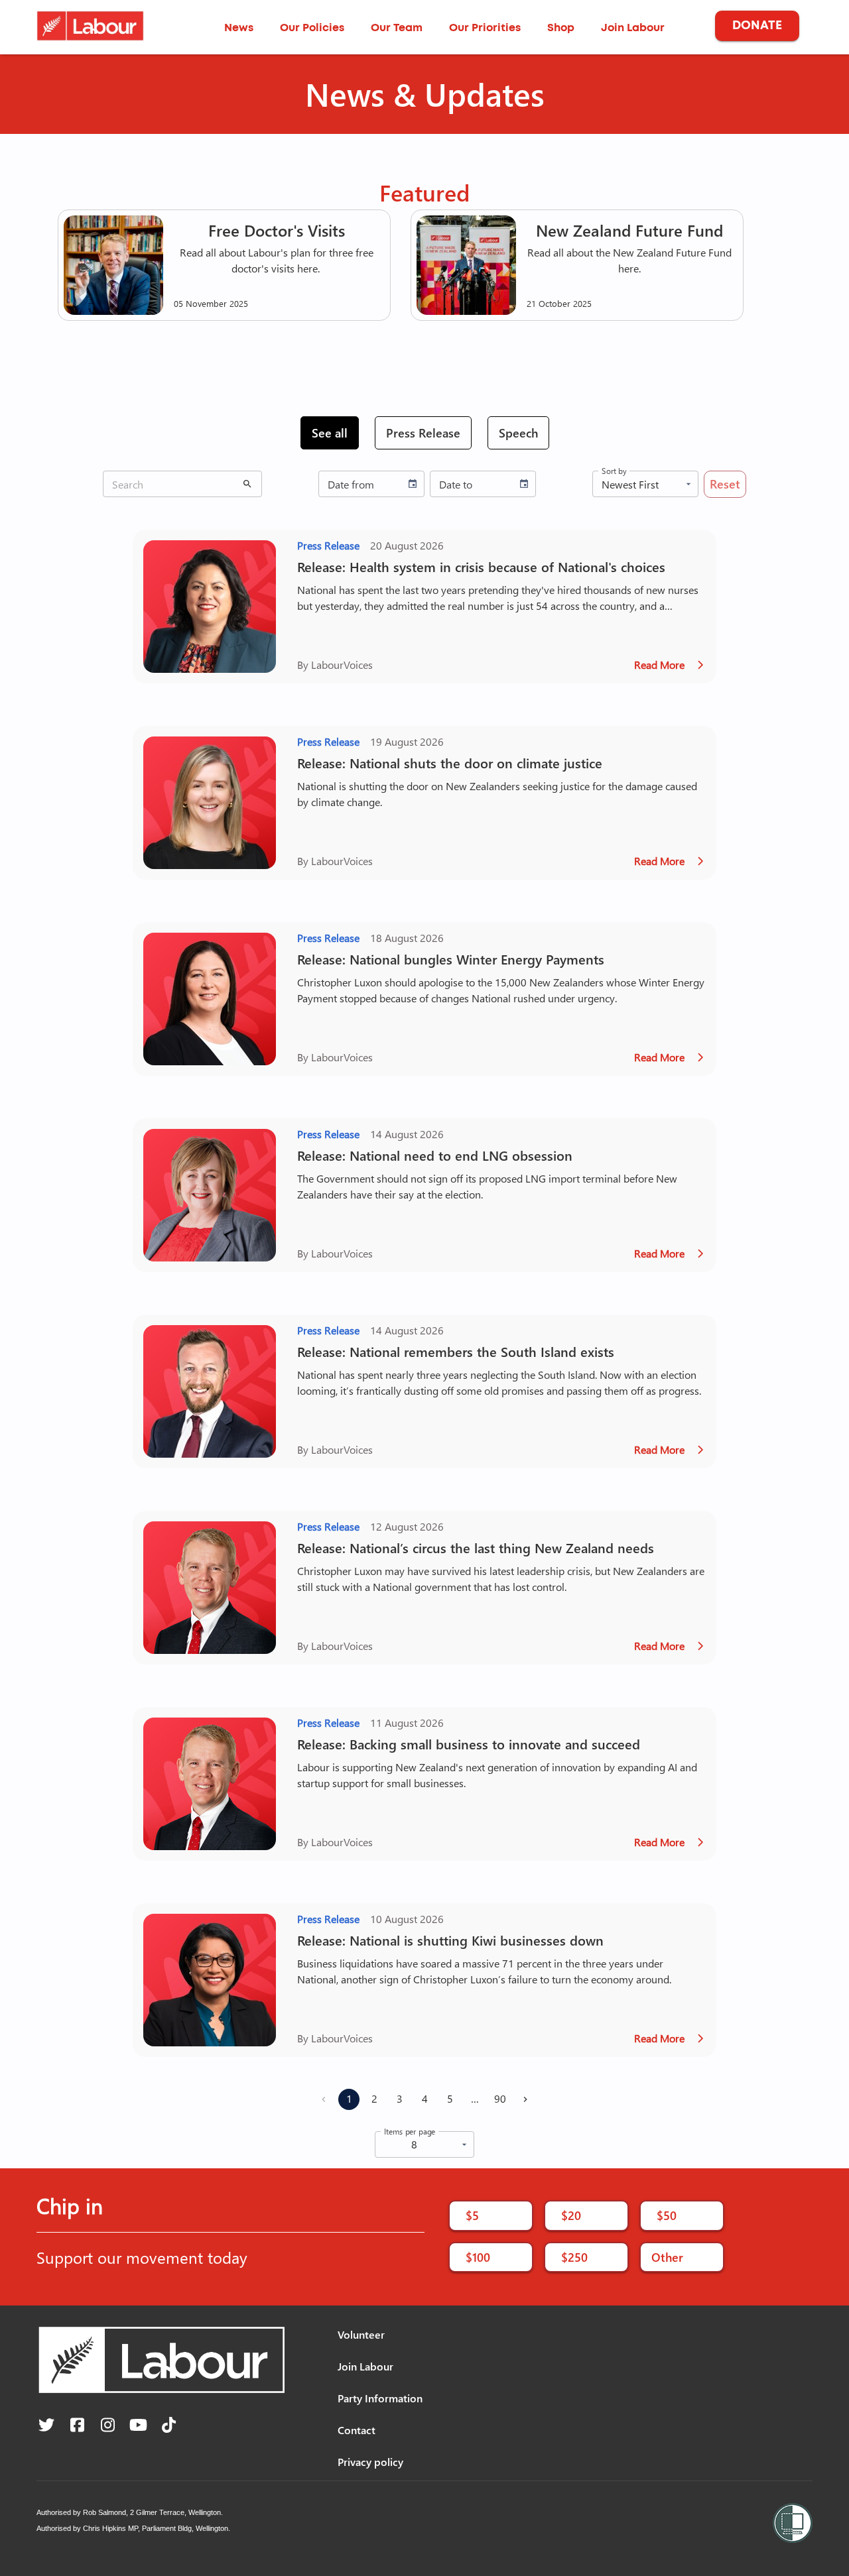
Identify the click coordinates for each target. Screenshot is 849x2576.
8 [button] (414, 2144)
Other (667, 2257)
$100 (478, 2257)
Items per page (410, 2131)
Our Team (397, 28)
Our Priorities (485, 28)
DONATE (757, 26)
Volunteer (361, 2334)
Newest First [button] (630, 484)
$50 (667, 2215)
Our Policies (312, 28)
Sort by (614, 471)
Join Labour (633, 28)
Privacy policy (370, 2462)
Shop (561, 28)
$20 (571, 2215)
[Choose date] (413, 484)
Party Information (380, 2398)
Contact (357, 2430)
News (239, 28)
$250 (574, 2257)
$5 (472, 2215)
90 (500, 2098)
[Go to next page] (525, 2099)
